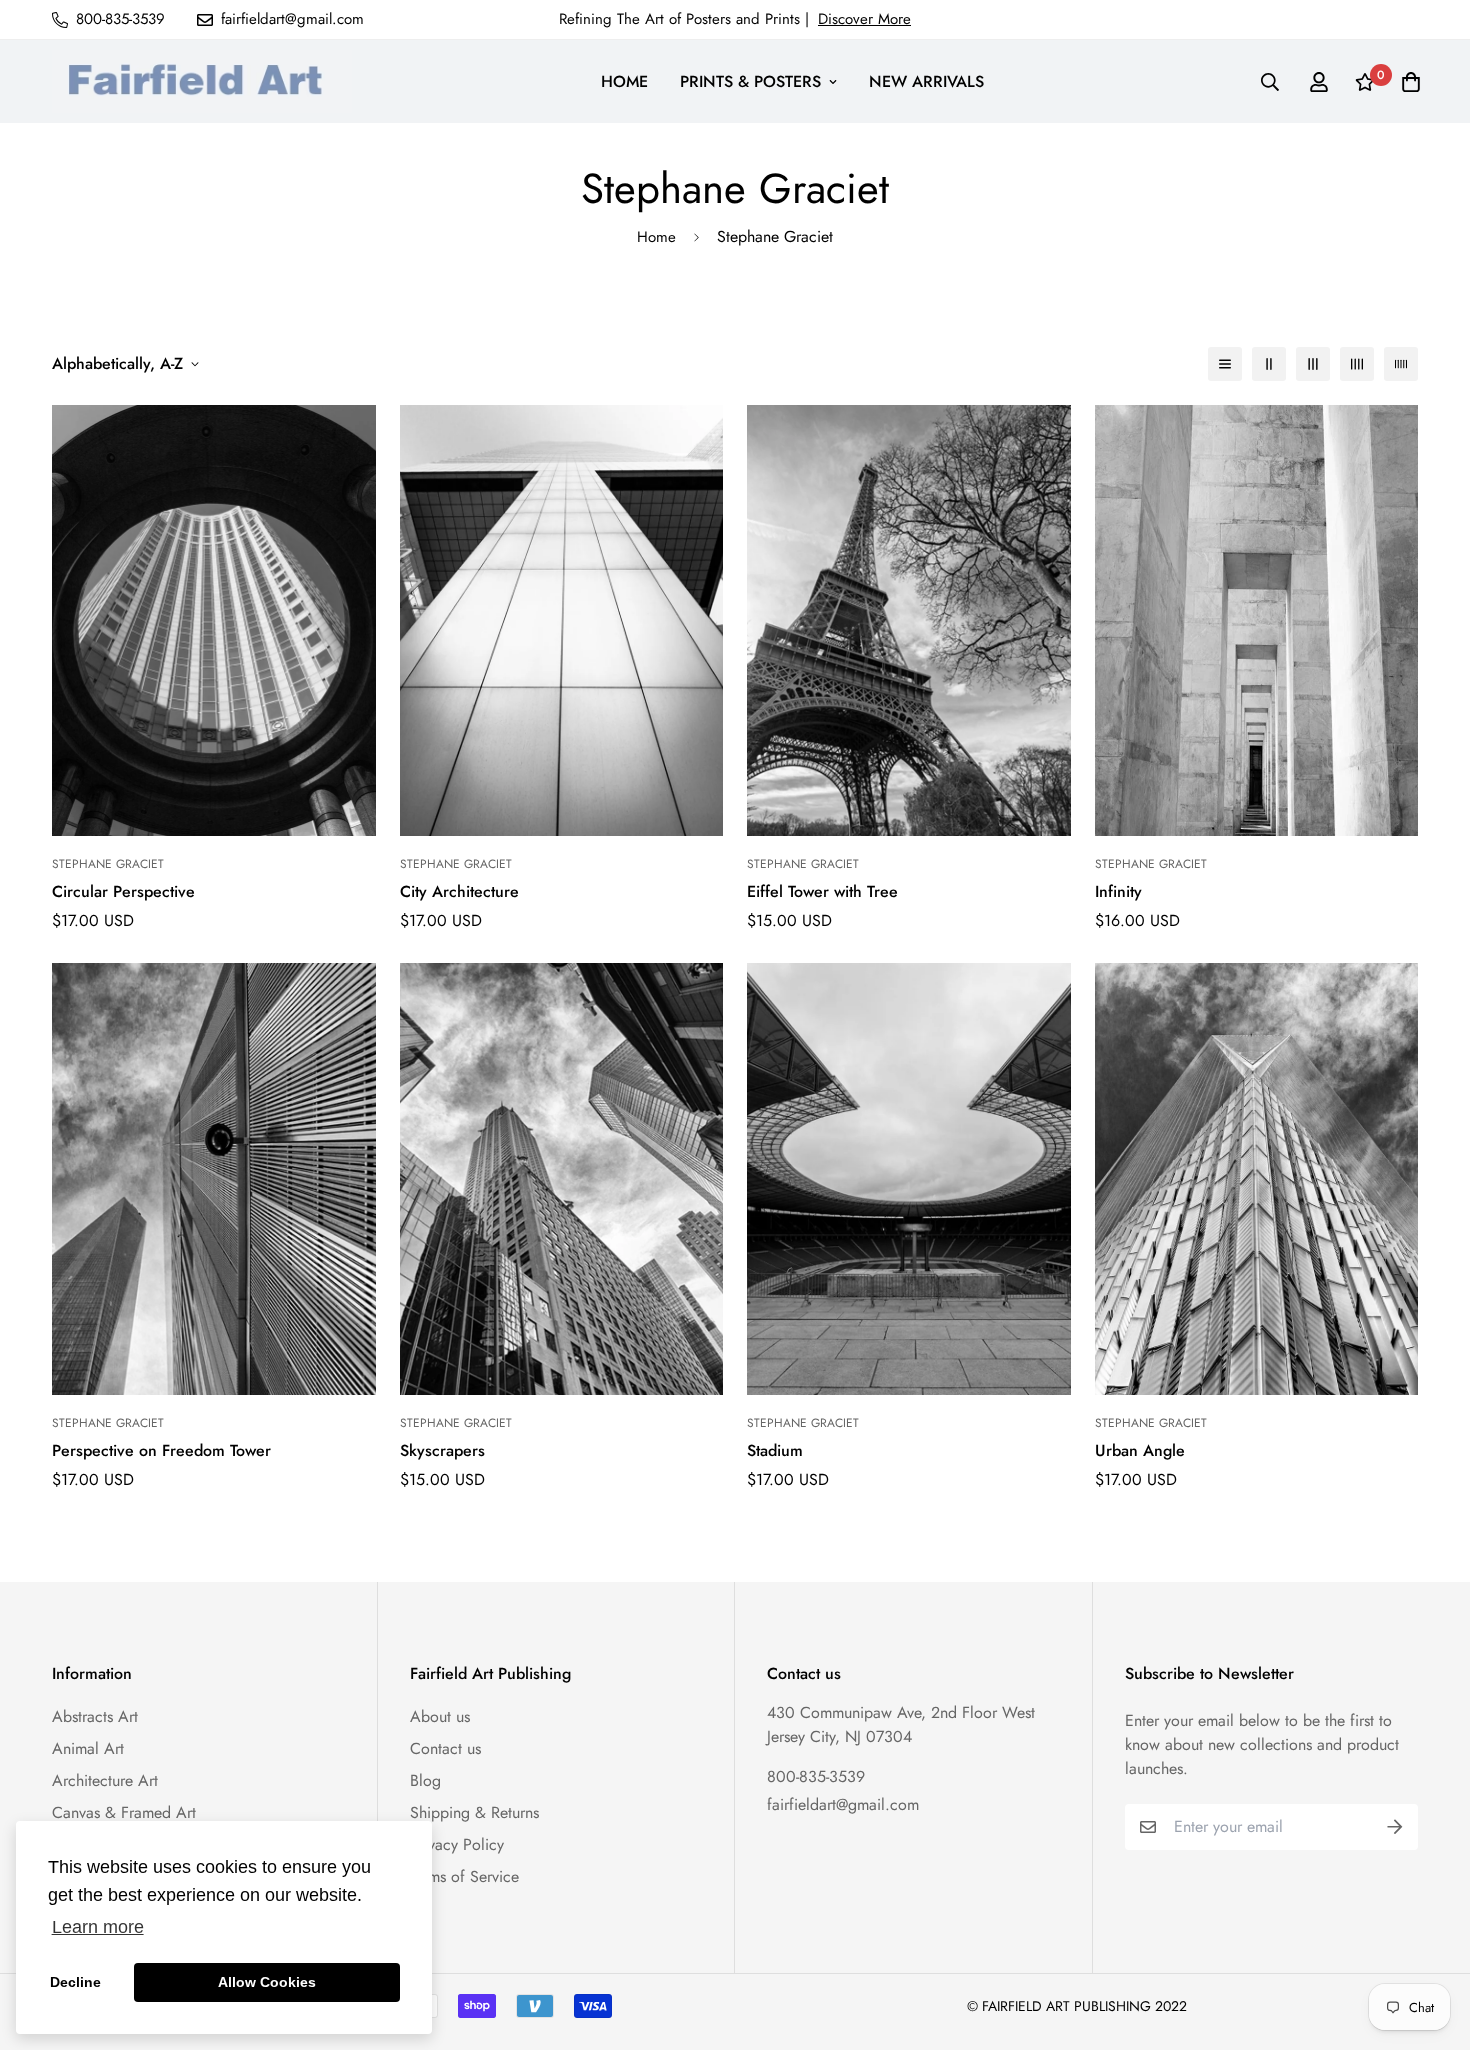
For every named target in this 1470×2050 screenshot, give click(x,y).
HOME (624, 81)
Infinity (1118, 891)
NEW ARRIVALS (926, 81)
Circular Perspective (123, 891)
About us (440, 1716)
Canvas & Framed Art (124, 1812)
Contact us (445, 1748)
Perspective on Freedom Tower (161, 1450)
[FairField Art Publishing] (202, 81)
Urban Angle (1140, 1450)
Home (656, 237)
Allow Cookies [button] (267, 1982)
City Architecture (459, 891)
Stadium (775, 1450)
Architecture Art (105, 1780)
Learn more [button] (98, 1927)
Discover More (864, 19)
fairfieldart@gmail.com (843, 1804)
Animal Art (88, 1748)
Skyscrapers (442, 1450)
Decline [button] (75, 1982)
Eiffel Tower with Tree (822, 891)
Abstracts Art (95, 1716)
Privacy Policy (457, 1844)
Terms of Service (464, 1876)
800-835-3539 (816, 1776)
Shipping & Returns (474, 1812)
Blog (425, 1780)
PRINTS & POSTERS (750, 81)
